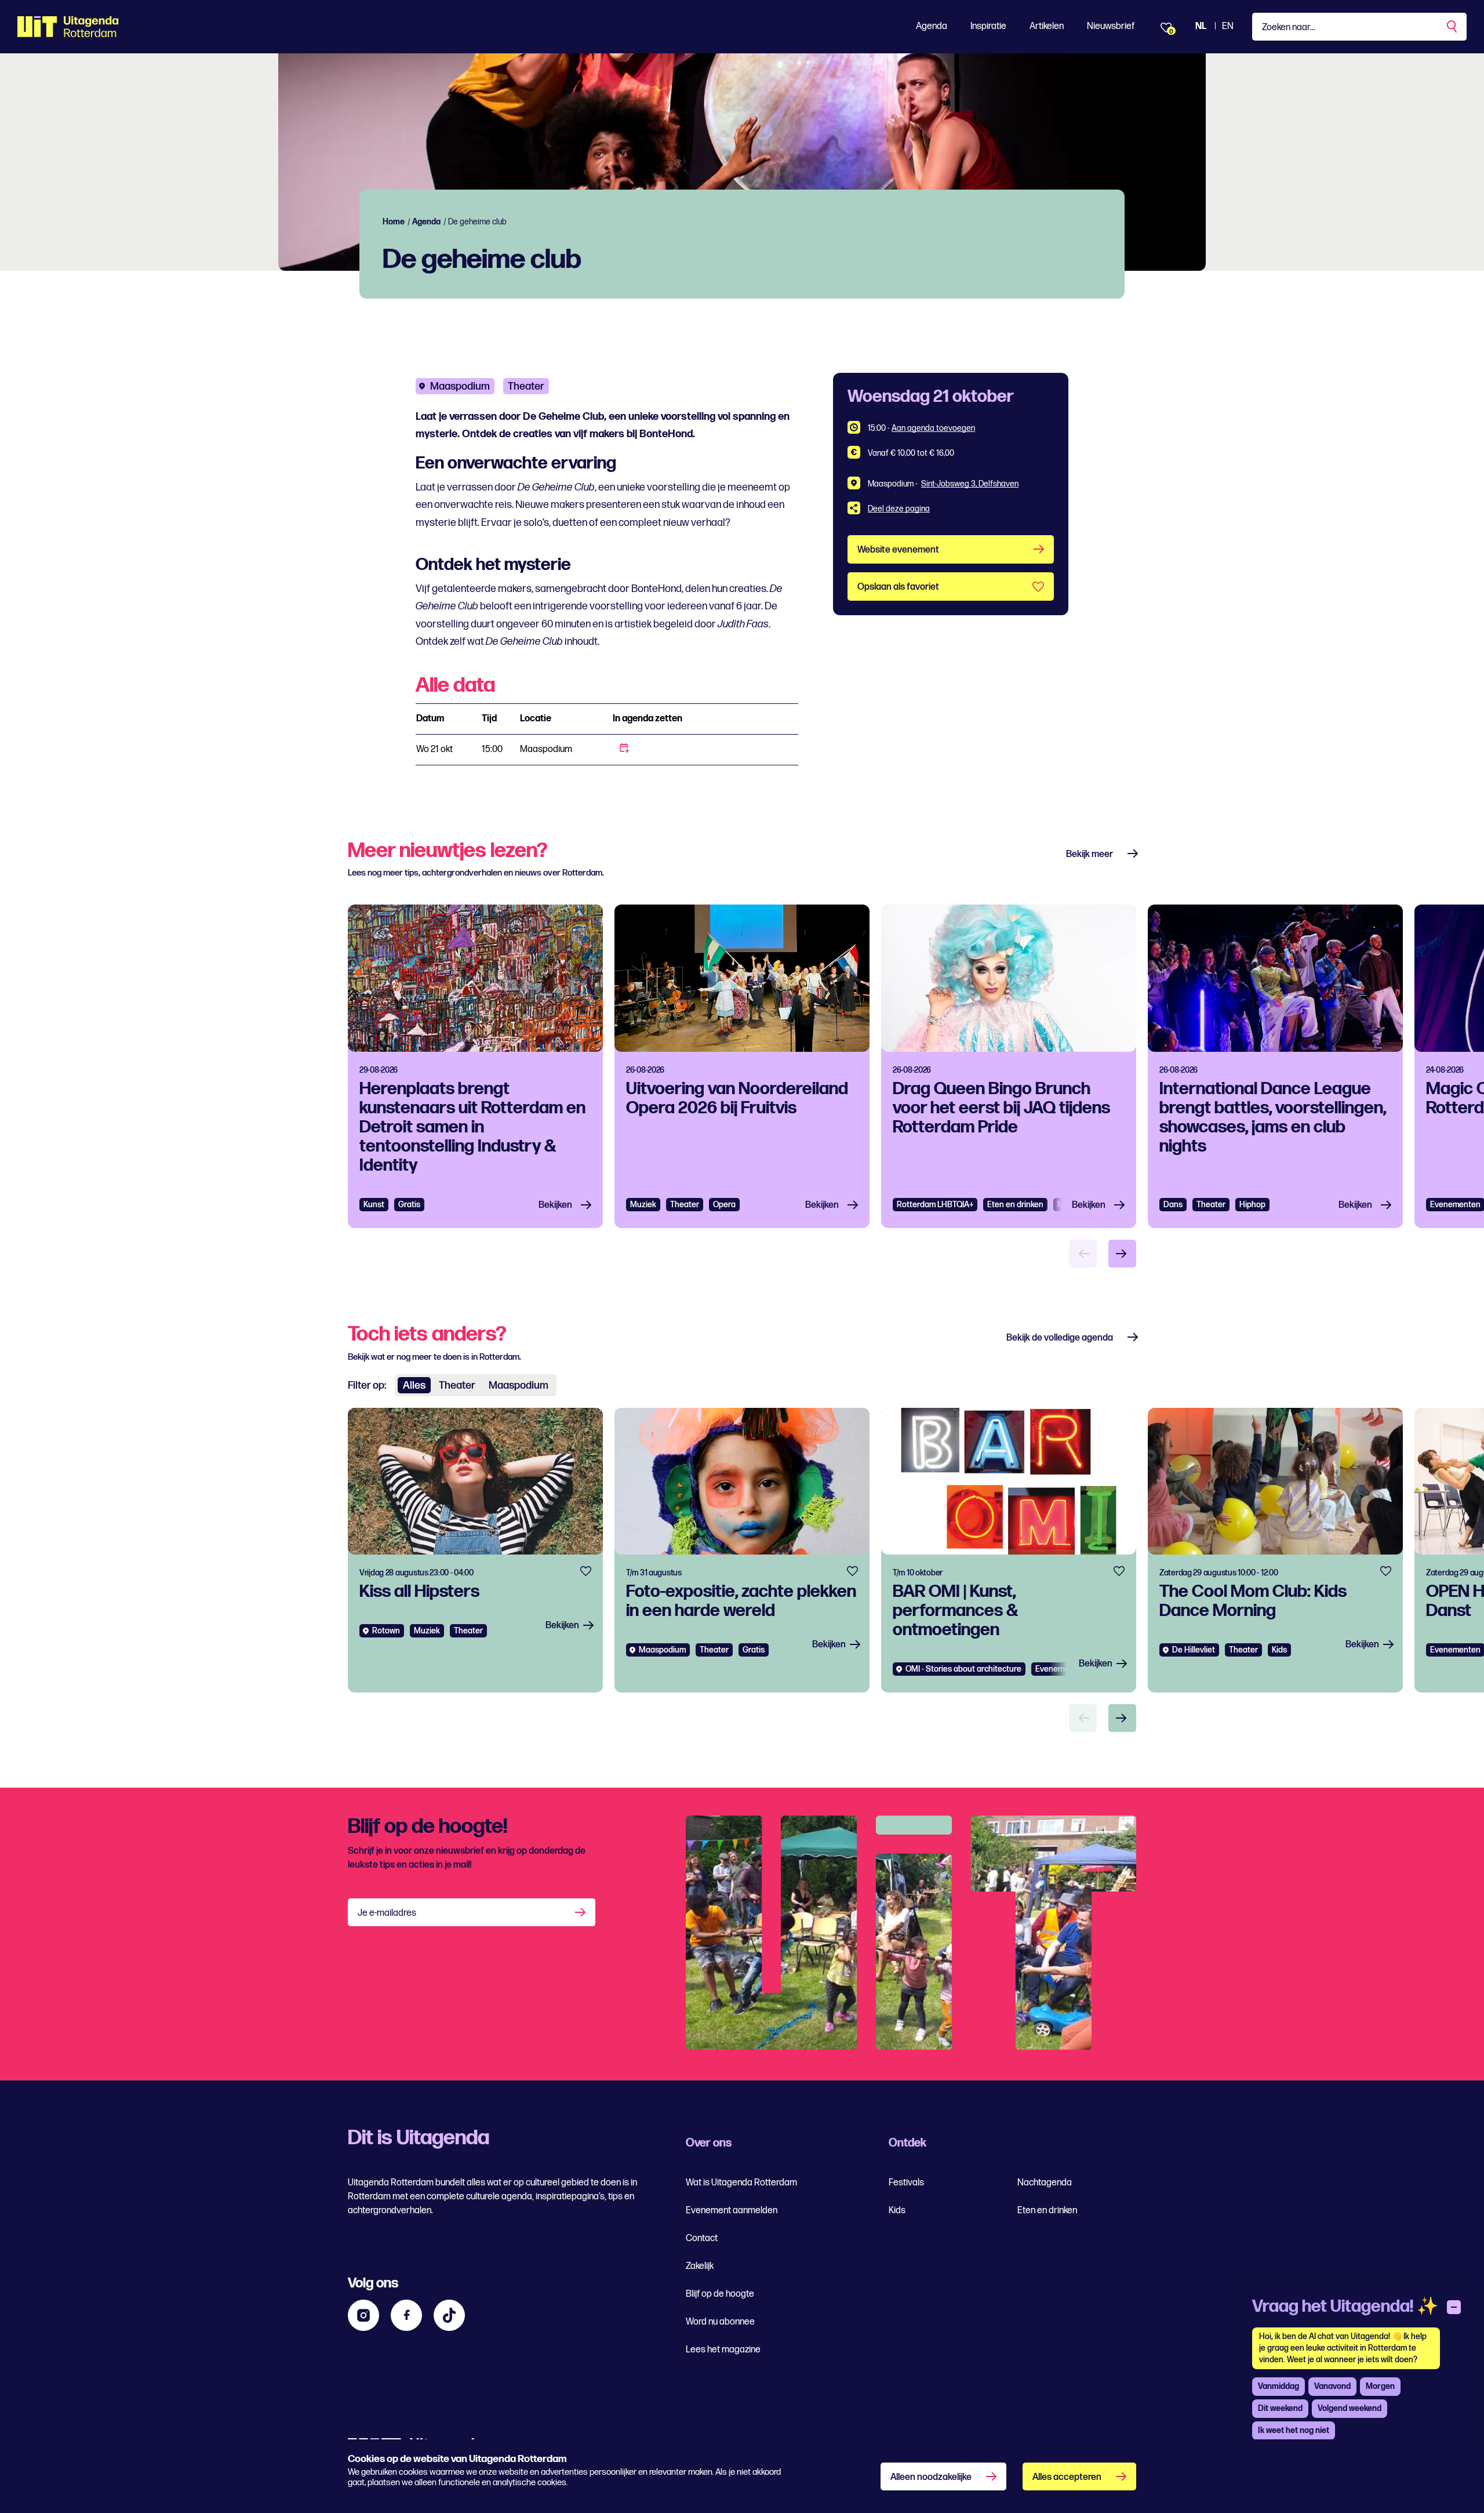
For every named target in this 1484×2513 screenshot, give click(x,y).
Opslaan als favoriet (898, 587)
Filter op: (367, 1386)
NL (1201, 26)
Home (394, 222)
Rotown (386, 1631)
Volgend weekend (1350, 2408)
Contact (702, 2238)
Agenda (932, 26)
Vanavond (1332, 2386)
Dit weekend (1280, 2408)
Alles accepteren (1067, 2477)
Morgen (1380, 2386)
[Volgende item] (1122, 1254)
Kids (897, 2211)
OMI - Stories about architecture (963, 1669)
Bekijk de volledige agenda (1060, 1338)
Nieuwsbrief (1111, 26)
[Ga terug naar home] (68, 27)
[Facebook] (406, 2315)
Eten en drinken (1015, 1205)
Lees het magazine (723, 2350)
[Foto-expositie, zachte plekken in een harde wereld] (742, 1550)
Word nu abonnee (720, 2322)
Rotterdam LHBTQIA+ (935, 1205)
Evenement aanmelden (732, 2211)
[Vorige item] (1083, 1254)
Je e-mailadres (387, 1913)
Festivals (906, 2183)
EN (1228, 26)
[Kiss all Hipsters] (475, 1550)
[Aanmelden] (581, 1912)
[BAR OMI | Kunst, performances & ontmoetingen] (1009, 1550)
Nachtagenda (1045, 2183)
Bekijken (555, 1205)
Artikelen (1047, 26)
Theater (526, 386)
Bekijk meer (1090, 854)
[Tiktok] (449, 2315)
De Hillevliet (1194, 1650)
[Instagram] (363, 2315)
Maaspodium (460, 386)
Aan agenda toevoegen (933, 428)
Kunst (374, 1205)
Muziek (643, 1205)
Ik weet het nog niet (1294, 2430)
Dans (1173, 1205)
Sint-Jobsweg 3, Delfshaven (970, 484)
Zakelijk (700, 2266)
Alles (414, 1386)
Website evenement (898, 550)
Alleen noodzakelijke (931, 2477)
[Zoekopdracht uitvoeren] (1453, 27)
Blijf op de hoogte (720, 2294)
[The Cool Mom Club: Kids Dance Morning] (1275, 1550)
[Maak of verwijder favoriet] (586, 1571)
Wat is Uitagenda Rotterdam (741, 2183)
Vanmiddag (1279, 2386)
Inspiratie (988, 26)
